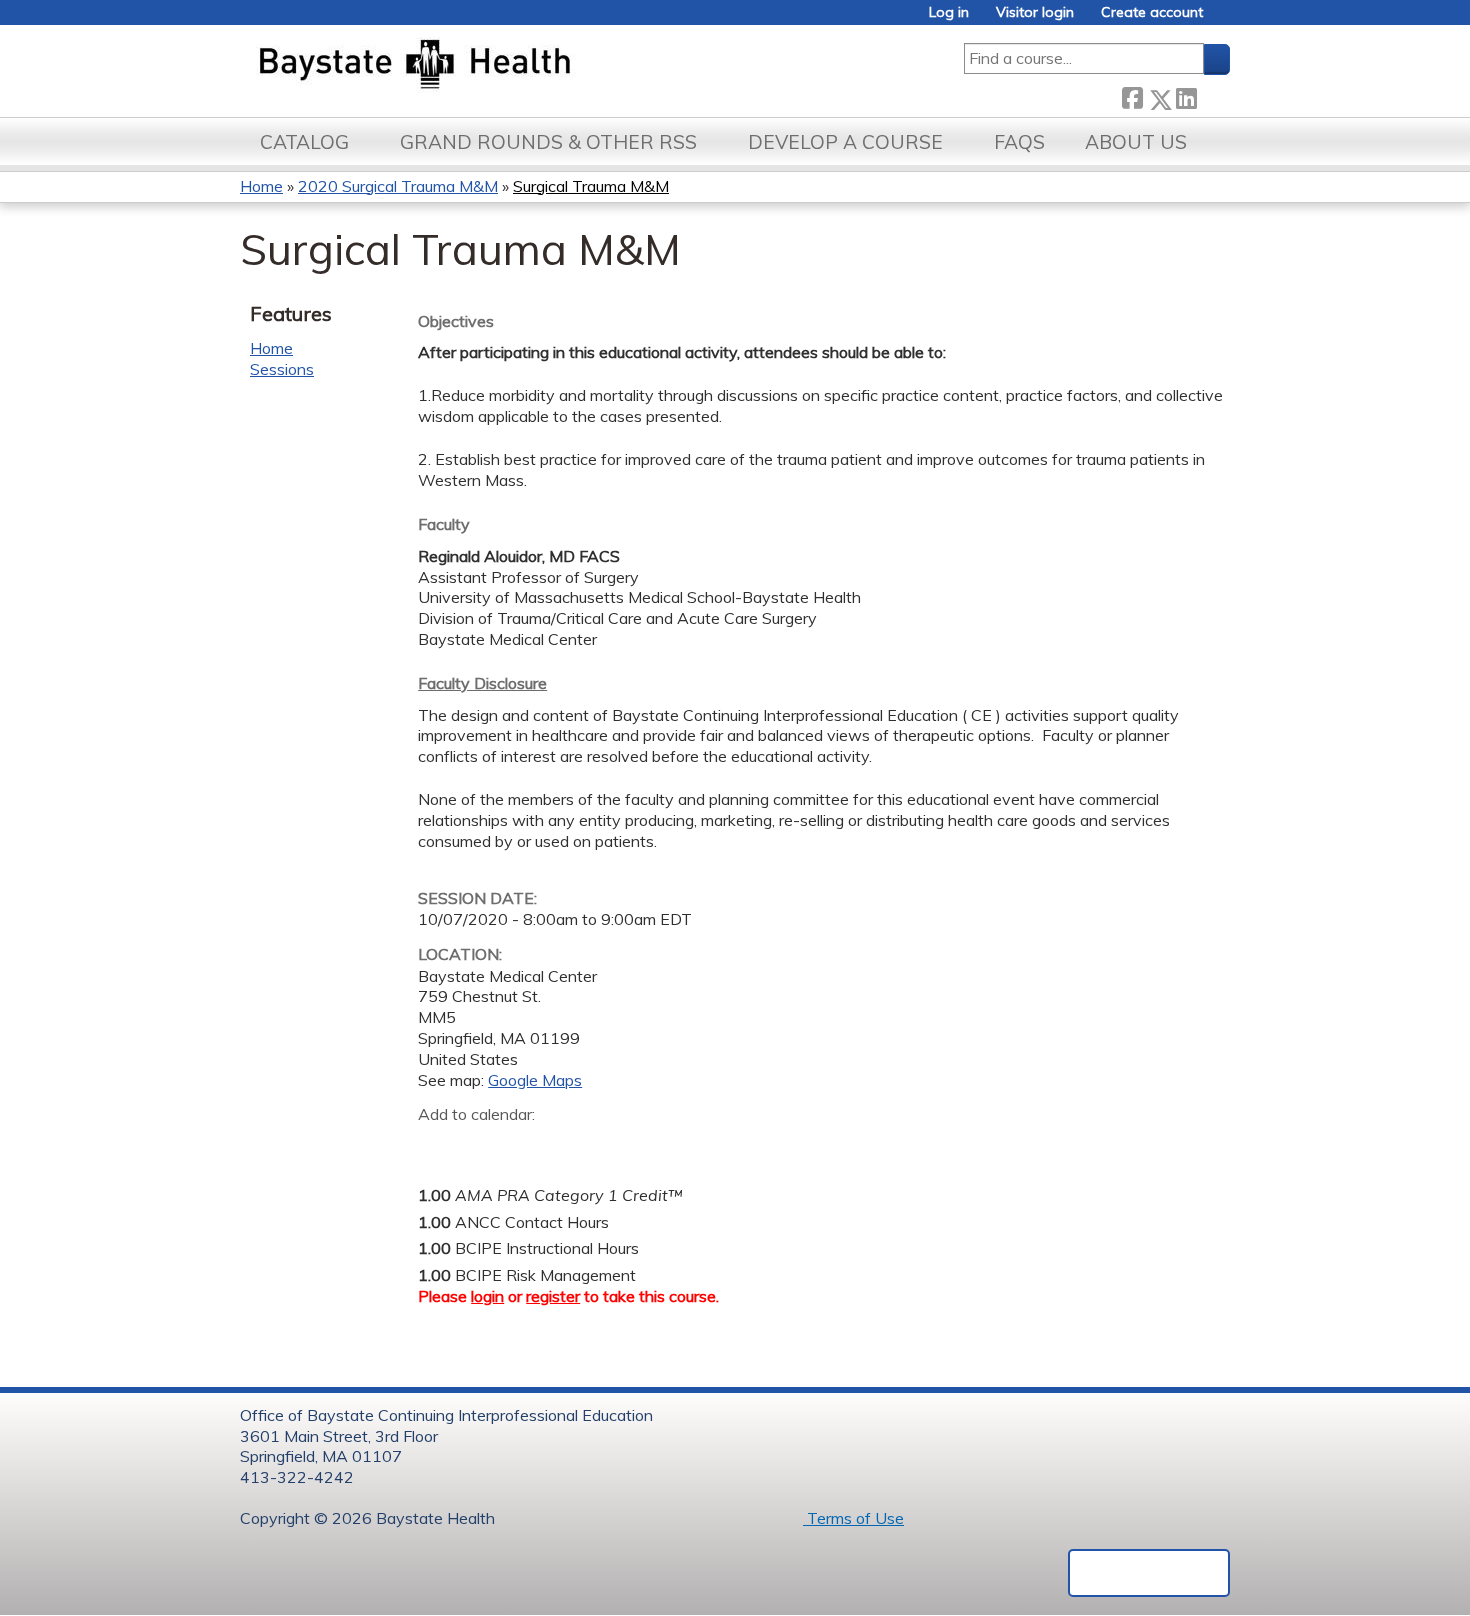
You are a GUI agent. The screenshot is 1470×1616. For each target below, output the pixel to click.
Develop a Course (845, 142)
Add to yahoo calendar (483, 1146)
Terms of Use (853, 1518)
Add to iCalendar (528, 1145)
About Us (1136, 142)
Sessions (282, 369)
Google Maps (535, 1080)
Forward (1213, 95)
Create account (1152, 12)
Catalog (304, 142)
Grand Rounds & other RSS (548, 142)
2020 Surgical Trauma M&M (398, 186)
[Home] (508, 66)
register (553, 1296)
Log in (949, 12)
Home (261, 186)
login (487, 1296)
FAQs (1019, 142)
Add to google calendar (438, 1146)
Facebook (1132, 95)
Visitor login (1035, 12)
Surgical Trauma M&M (591, 186)
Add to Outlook (576, 1146)
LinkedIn (1186, 95)
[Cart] (1224, 19)
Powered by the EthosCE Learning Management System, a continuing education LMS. (1149, 1573)
